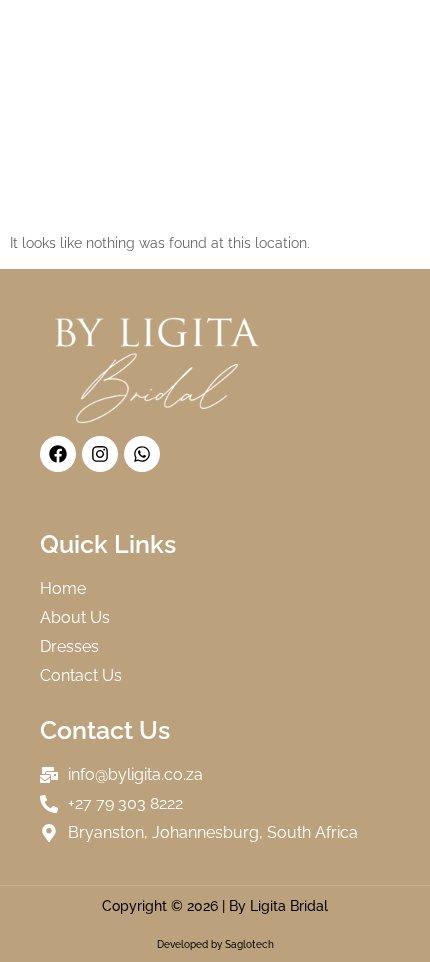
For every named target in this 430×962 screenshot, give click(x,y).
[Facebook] (58, 454)
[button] (378, 19)
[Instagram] (100, 454)
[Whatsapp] (142, 454)
